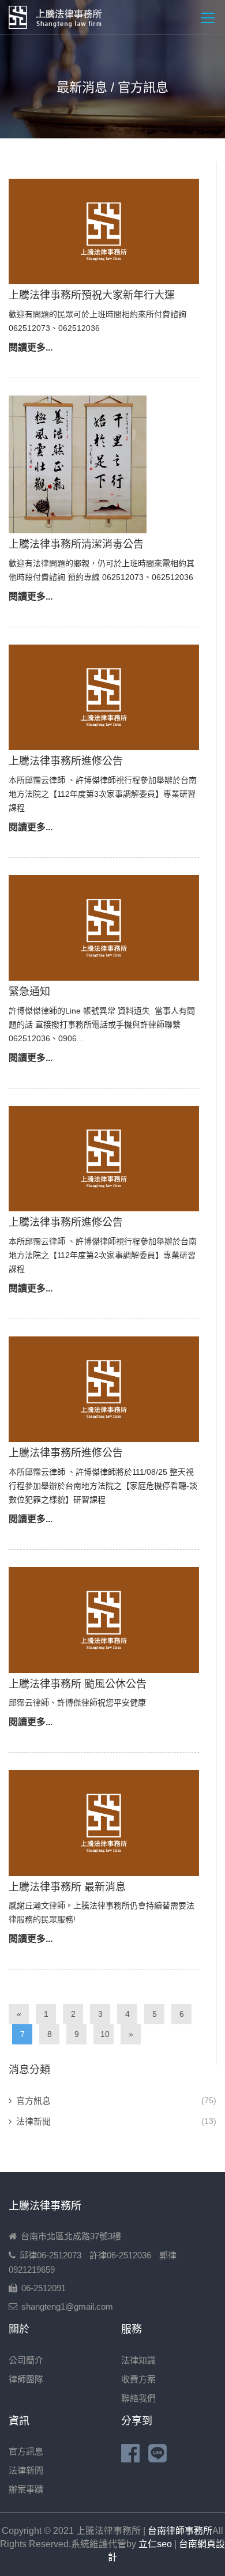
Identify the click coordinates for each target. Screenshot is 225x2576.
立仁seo (155, 2544)
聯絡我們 (138, 2398)
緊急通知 (29, 992)
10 (105, 2034)
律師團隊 (26, 2379)
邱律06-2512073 (50, 2255)
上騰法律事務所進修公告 (66, 761)
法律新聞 (33, 2121)
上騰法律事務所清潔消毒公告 (76, 544)
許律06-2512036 (120, 2255)
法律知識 (138, 2360)
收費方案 (138, 2379)
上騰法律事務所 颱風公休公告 (78, 1684)
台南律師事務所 (180, 2531)
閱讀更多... (31, 347)
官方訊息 (33, 2101)
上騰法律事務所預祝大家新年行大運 (92, 295)
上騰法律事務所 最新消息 (67, 1887)
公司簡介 (26, 2360)
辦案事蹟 (26, 2489)
